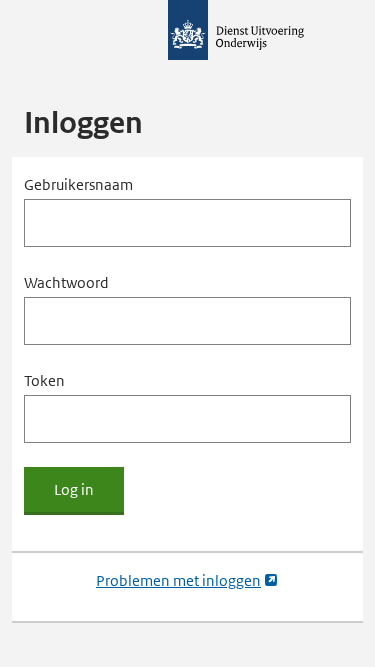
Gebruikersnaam (78, 184)
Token (44, 380)
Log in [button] (74, 490)
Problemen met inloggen (187, 581)
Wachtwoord (66, 282)
